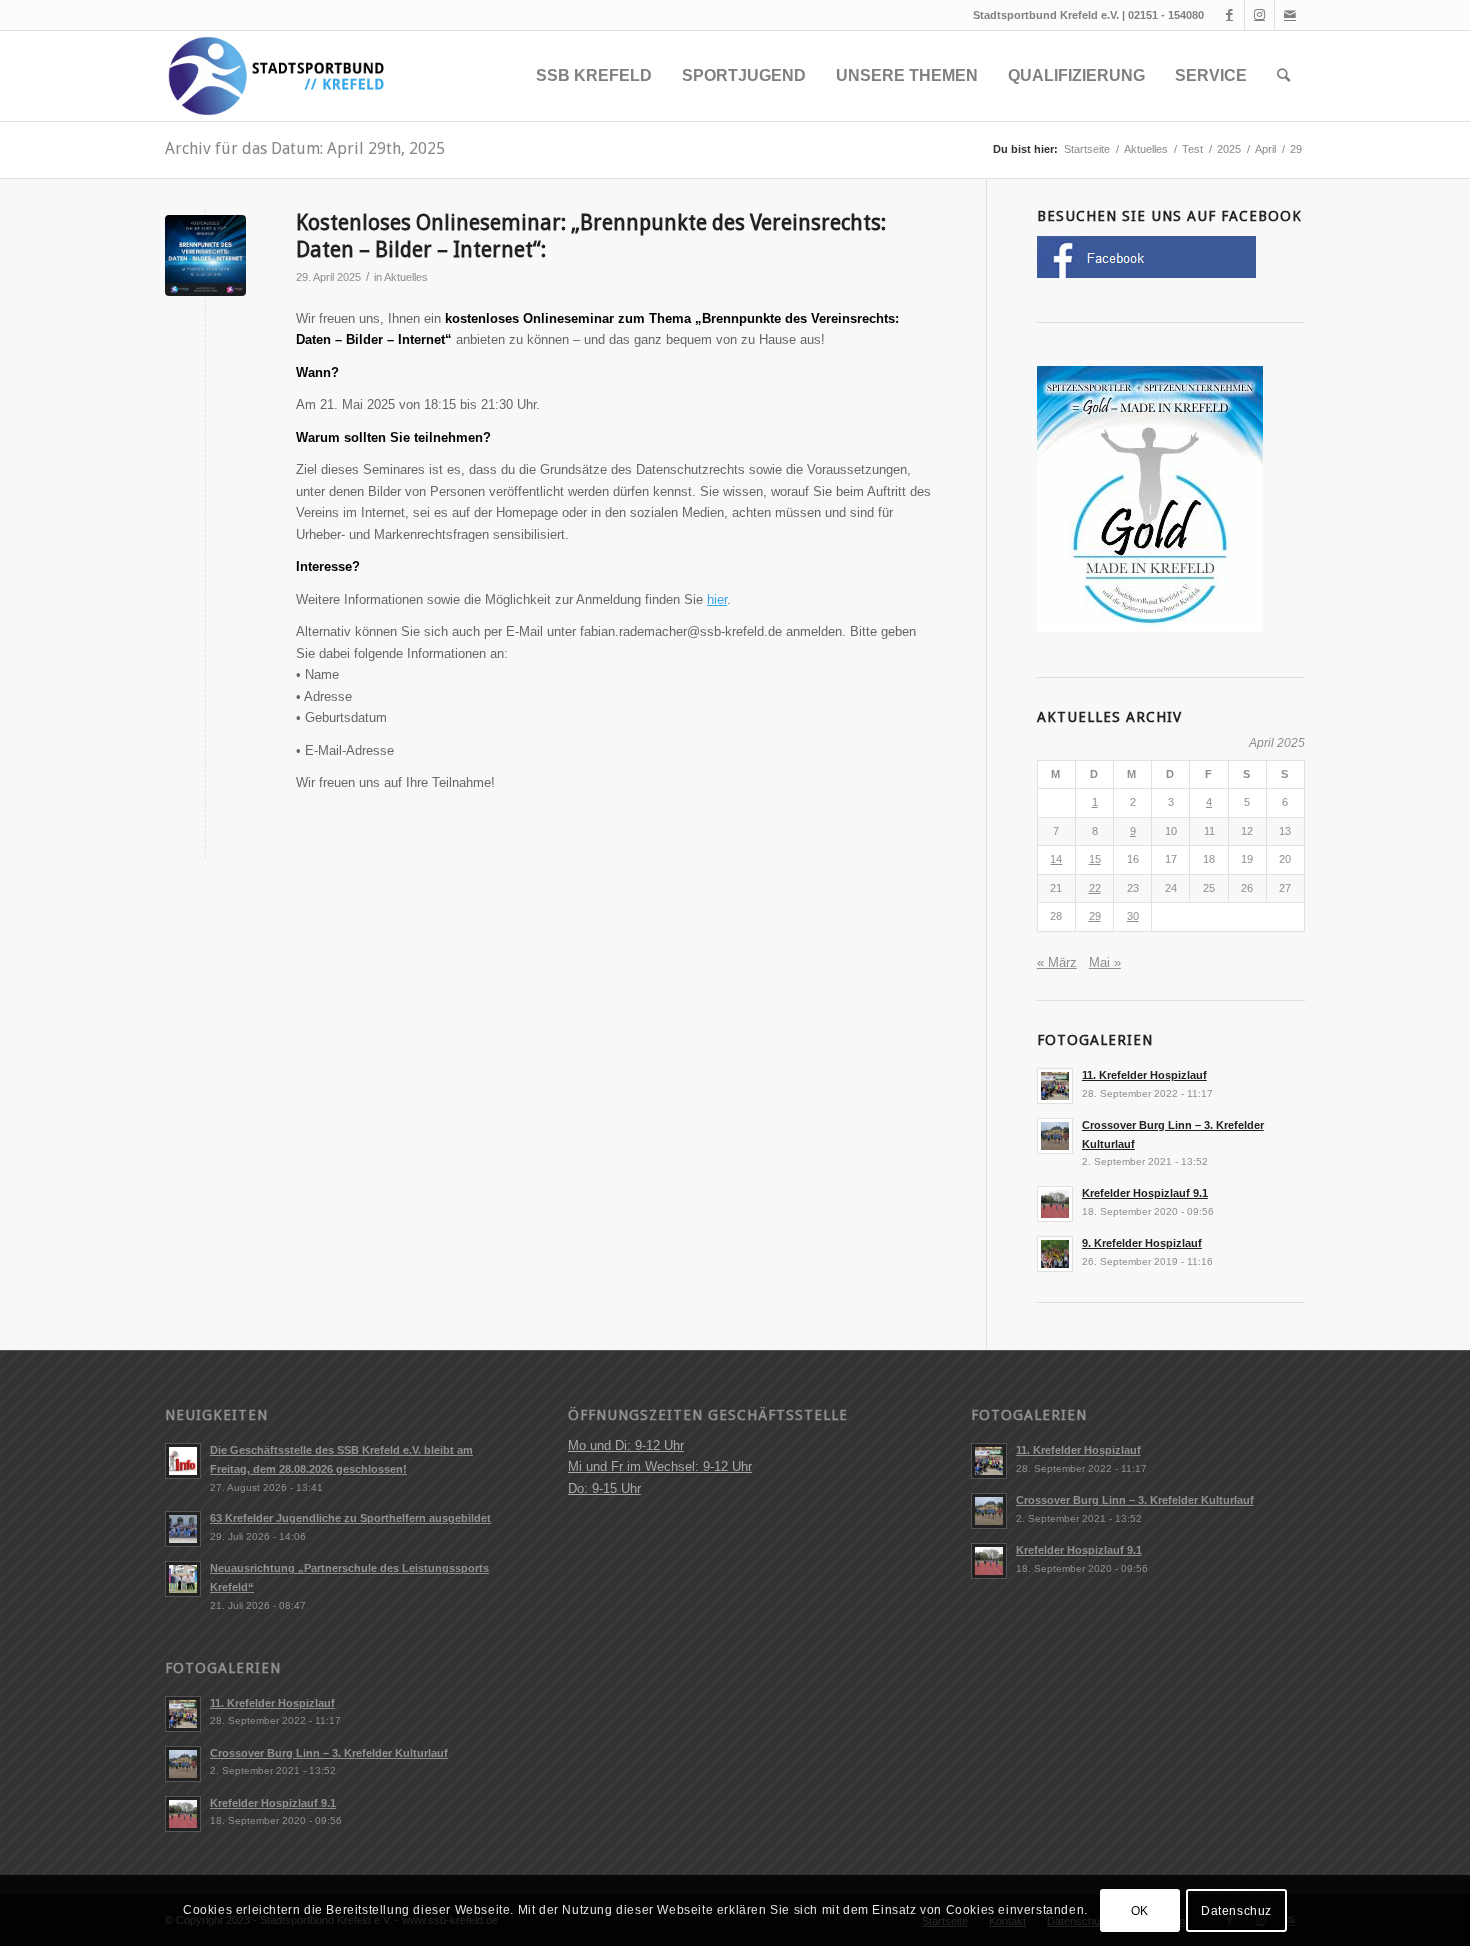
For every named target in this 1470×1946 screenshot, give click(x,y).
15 (1095, 859)
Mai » (1105, 962)
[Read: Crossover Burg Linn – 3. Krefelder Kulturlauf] (1055, 1136)
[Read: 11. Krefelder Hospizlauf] (1055, 1086)
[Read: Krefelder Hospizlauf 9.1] (1055, 1204)
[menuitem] (594, 76)
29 (1095, 916)
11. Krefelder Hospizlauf (1144, 1075)
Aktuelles (406, 277)
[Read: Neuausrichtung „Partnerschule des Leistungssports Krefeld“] (183, 1579)
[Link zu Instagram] (1259, 15)
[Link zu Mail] (1290, 15)
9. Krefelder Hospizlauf (1142, 1243)
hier (717, 599)
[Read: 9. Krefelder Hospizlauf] (1055, 1254)
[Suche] (1283, 76)
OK (1140, 1911)
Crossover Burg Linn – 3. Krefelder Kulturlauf (329, 1753)
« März (1057, 962)
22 (1095, 888)
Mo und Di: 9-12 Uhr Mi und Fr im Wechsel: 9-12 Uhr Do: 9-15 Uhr (660, 1467)
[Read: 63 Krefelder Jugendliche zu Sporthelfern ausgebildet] (183, 1529)
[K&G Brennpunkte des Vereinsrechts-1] (205, 255)
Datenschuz (1236, 1911)
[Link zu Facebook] (1229, 15)
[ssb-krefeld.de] (275, 76)
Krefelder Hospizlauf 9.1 (1145, 1193)
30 (1133, 916)
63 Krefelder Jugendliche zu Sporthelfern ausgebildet (350, 1518)
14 (1056, 859)
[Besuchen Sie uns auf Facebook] (1146, 273)
